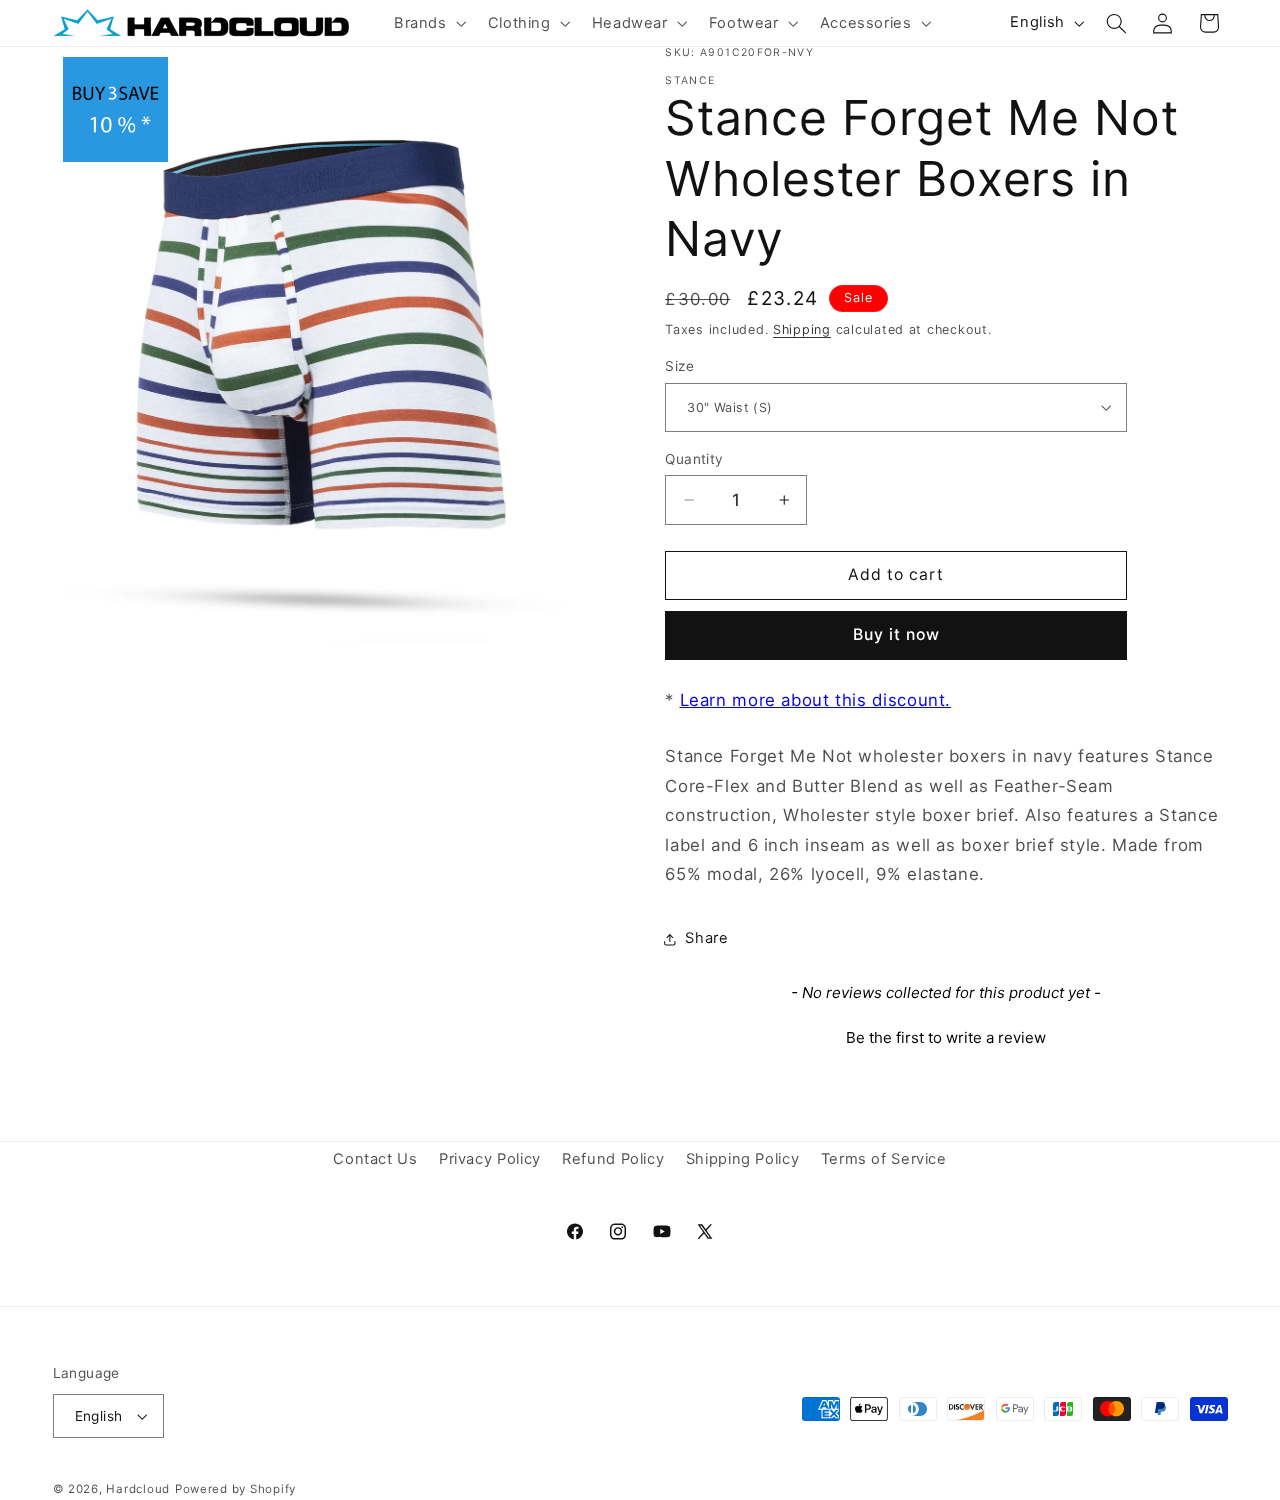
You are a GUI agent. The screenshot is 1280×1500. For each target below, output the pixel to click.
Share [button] (706, 938)
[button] (428, 23)
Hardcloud (138, 1489)
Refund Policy (613, 1160)
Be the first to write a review (946, 1037)
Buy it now (897, 634)
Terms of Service (884, 1160)
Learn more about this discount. (816, 700)
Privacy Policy (490, 1160)
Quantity (694, 459)
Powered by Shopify (235, 1489)
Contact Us (375, 1160)
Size (679, 366)
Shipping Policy (742, 1160)
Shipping (802, 329)
